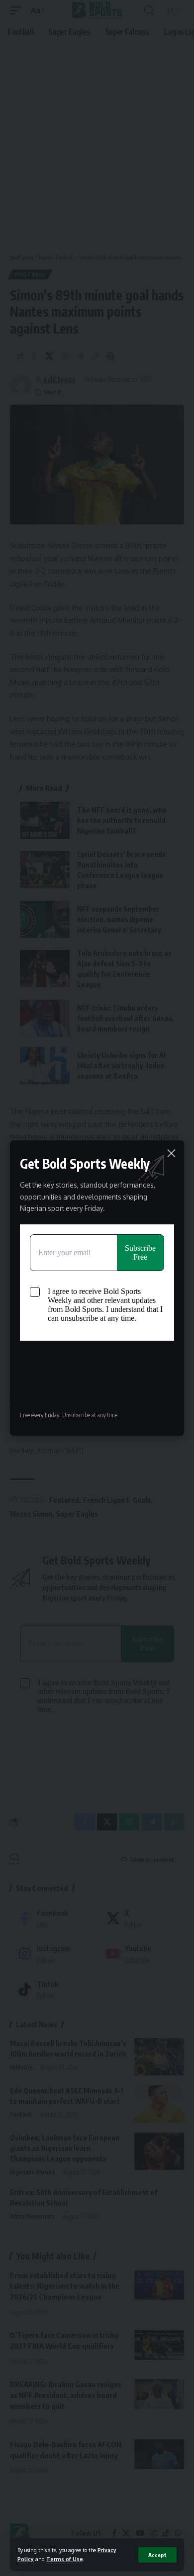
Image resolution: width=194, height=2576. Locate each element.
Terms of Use (65, 2559)
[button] (157, 2555)
